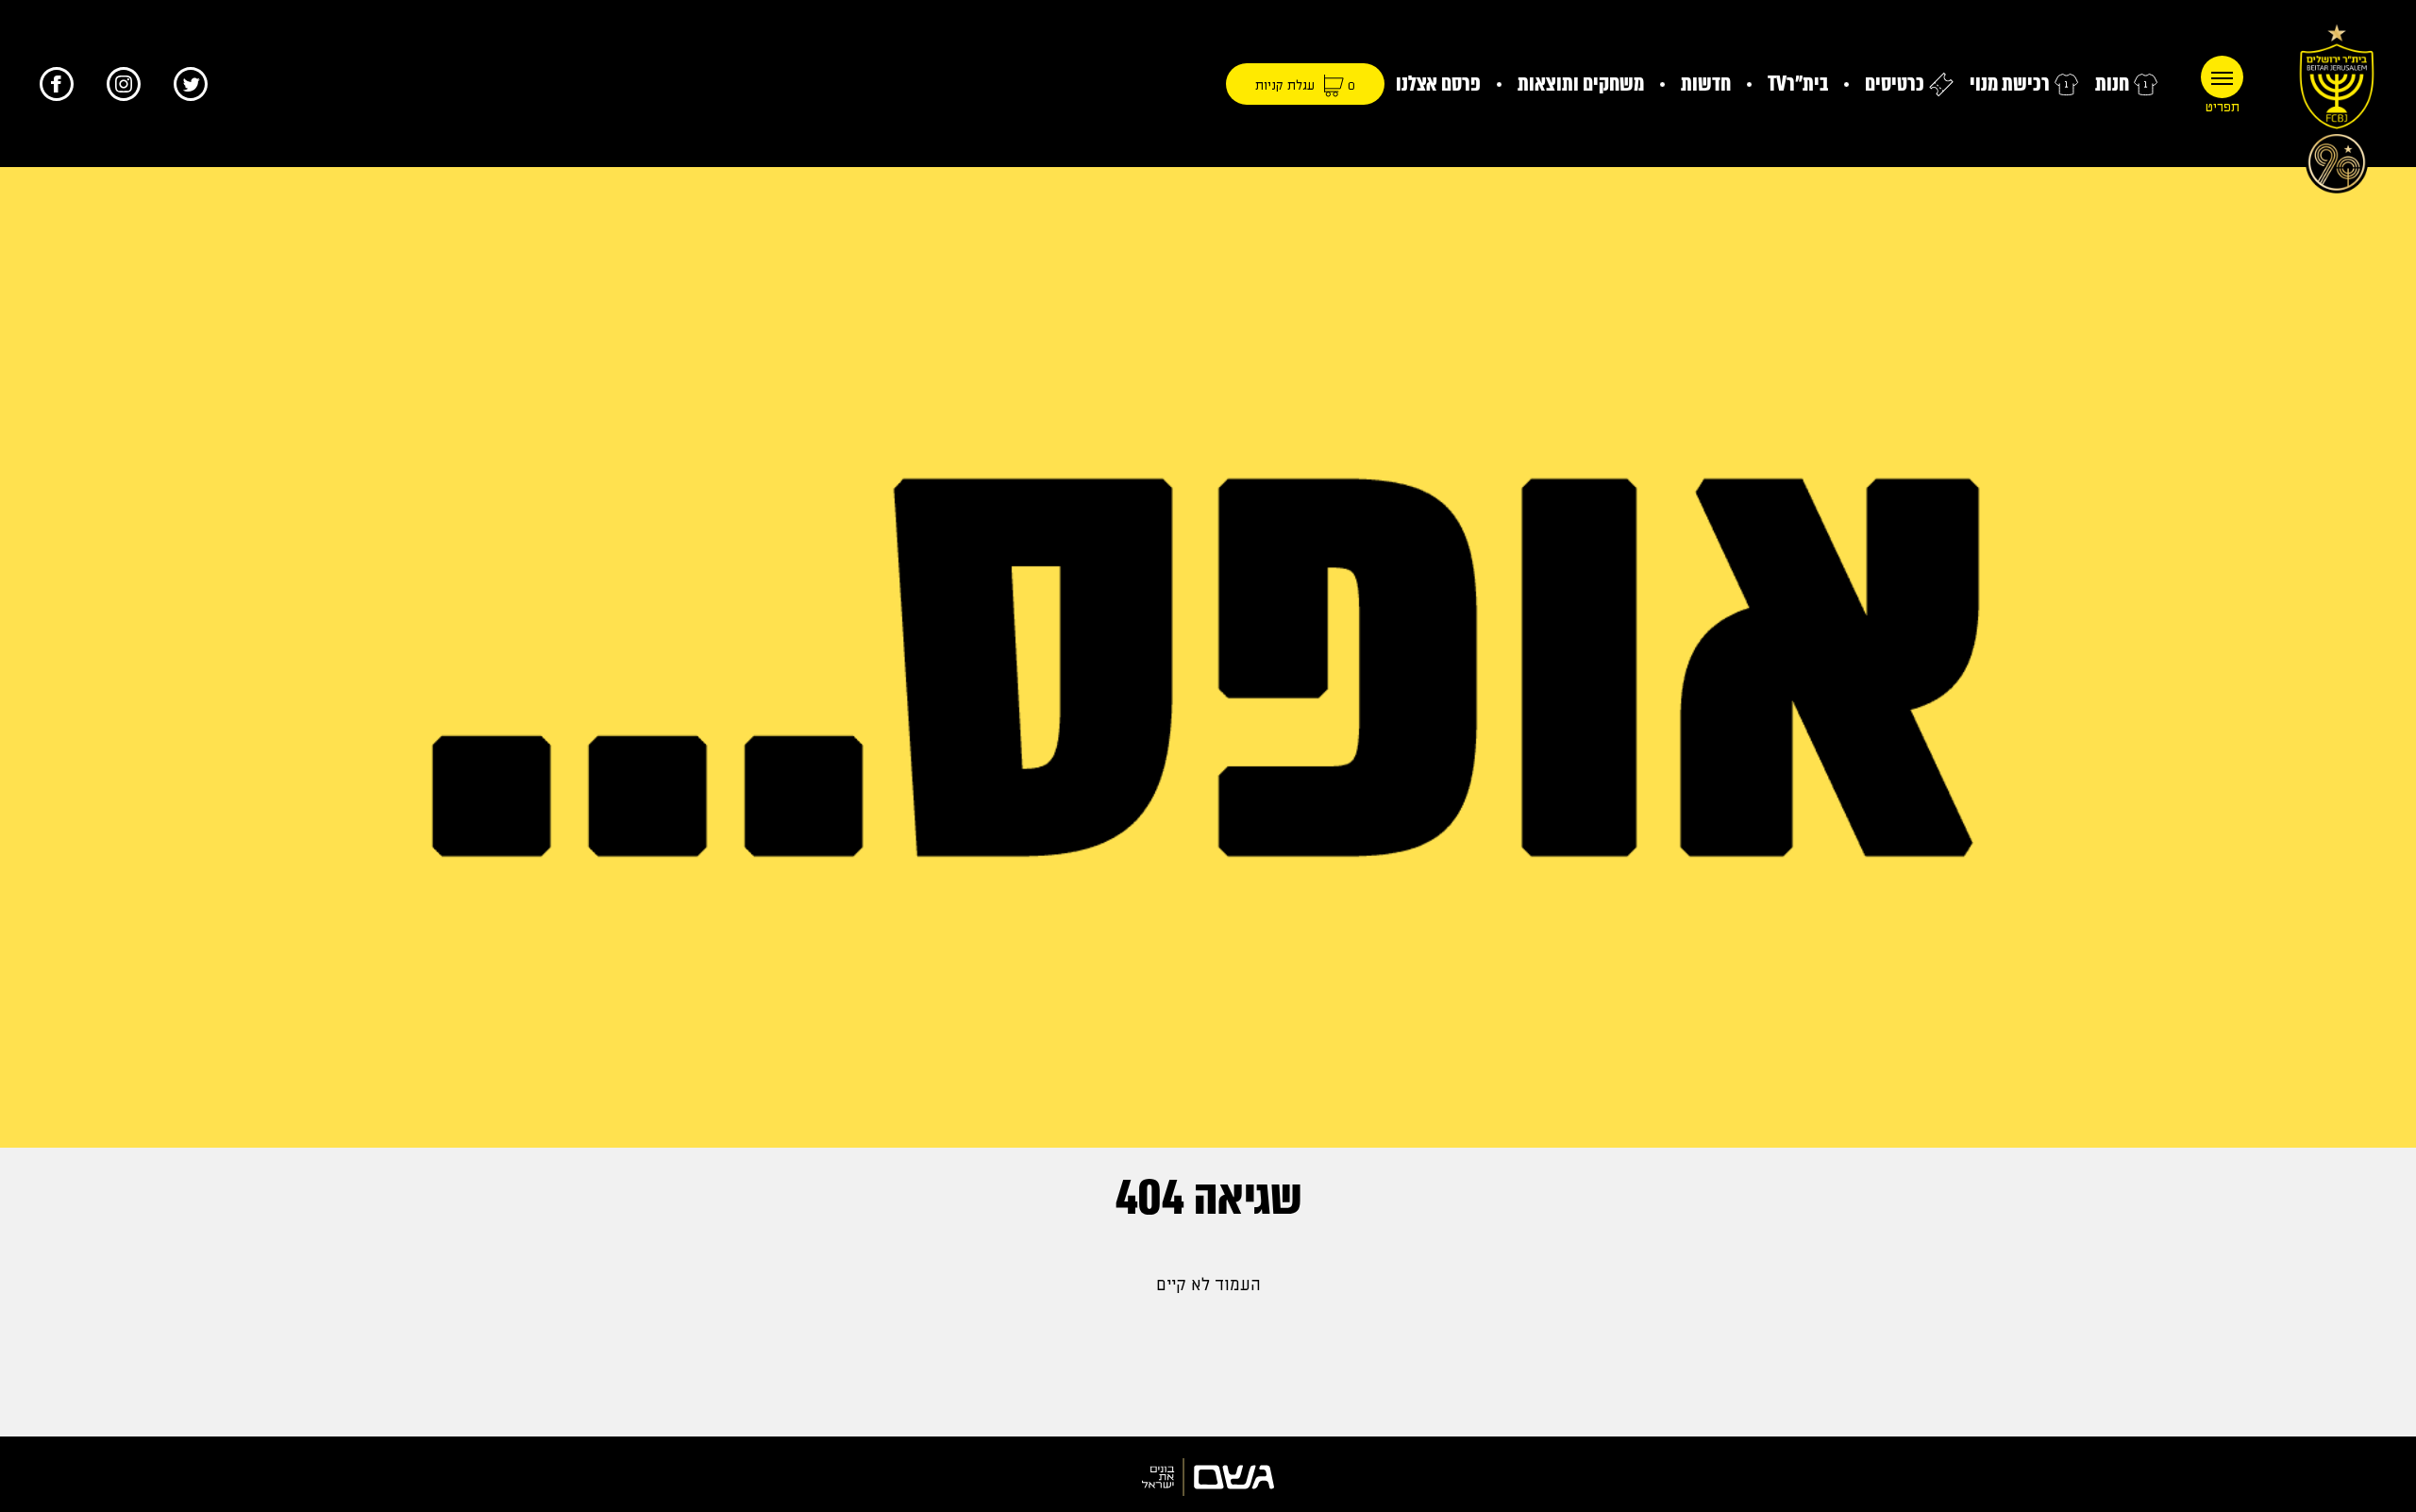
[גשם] (1208, 1477)
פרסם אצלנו (1438, 84)
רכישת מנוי (2010, 84)
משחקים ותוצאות (1581, 84)
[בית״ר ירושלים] (2337, 104)
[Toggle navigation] (2222, 77)
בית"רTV (1798, 84)
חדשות (1706, 84)
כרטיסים (1895, 84)
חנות (2112, 84)
